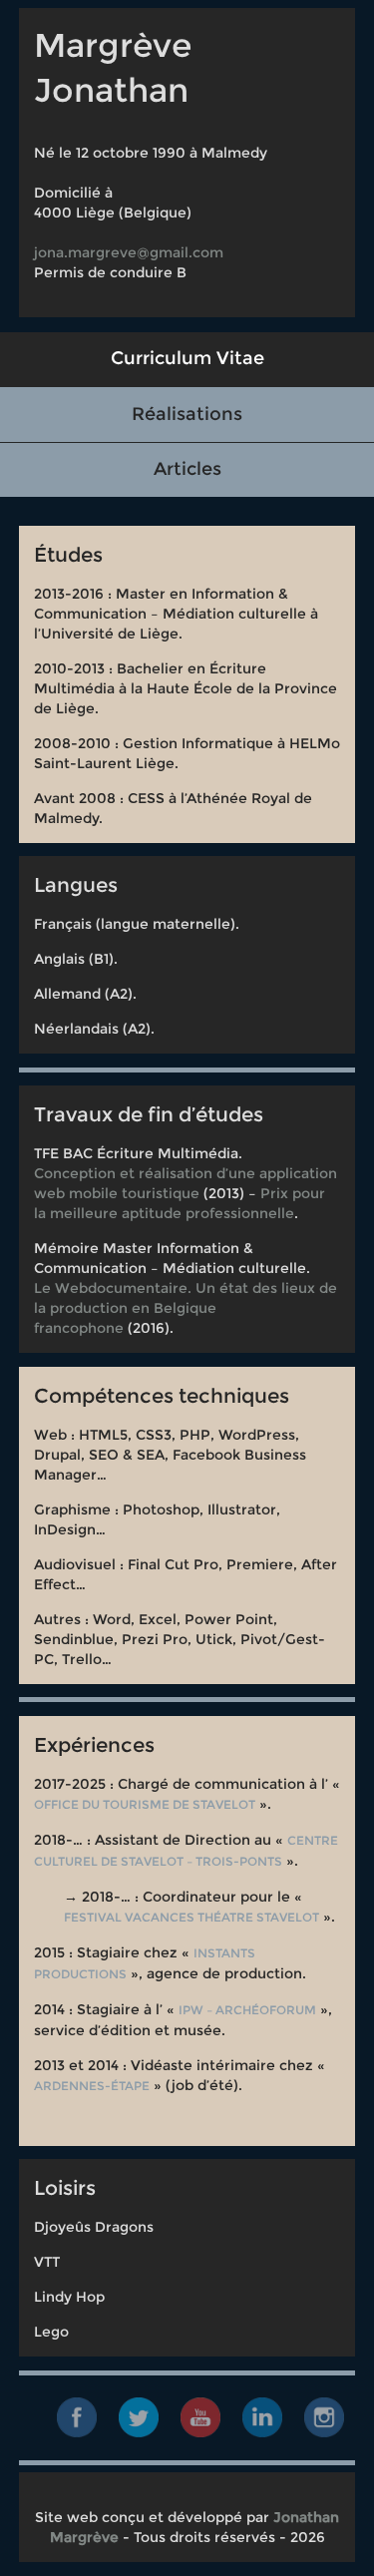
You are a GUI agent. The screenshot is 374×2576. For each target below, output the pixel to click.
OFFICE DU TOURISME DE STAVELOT (145, 1804)
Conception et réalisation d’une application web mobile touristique (186, 1183)
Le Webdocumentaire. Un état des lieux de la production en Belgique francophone (186, 1308)
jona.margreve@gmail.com (129, 252)
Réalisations (187, 414)
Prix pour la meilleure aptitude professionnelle (180, 1203)
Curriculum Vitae (187, 358)
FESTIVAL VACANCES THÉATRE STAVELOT (191, 1917)
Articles (187, 469)
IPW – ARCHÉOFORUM (247, 2010)
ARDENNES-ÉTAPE (92, 2086)
